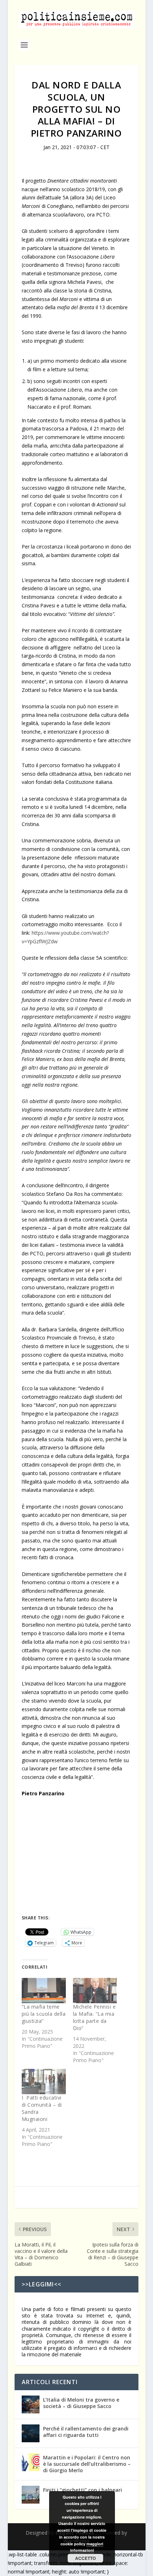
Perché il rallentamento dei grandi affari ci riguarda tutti (86, 2432)
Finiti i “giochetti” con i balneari (83, 2490)
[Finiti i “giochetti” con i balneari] (31, 2495)
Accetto (85, 2558)
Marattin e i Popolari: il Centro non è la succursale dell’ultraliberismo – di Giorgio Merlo (87, 2464)
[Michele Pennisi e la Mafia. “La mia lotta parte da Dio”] (95, 1991)
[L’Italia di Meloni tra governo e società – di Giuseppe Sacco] (31, 2404)
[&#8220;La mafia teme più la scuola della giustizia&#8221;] (44, 1991)
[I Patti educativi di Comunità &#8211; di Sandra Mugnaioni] (44, 2082)
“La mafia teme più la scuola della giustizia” (44, 2014)
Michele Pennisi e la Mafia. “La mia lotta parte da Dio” (94, 2017)
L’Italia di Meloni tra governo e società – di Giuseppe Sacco (81, 2403)
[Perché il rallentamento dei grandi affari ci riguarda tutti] (31, 2433)
